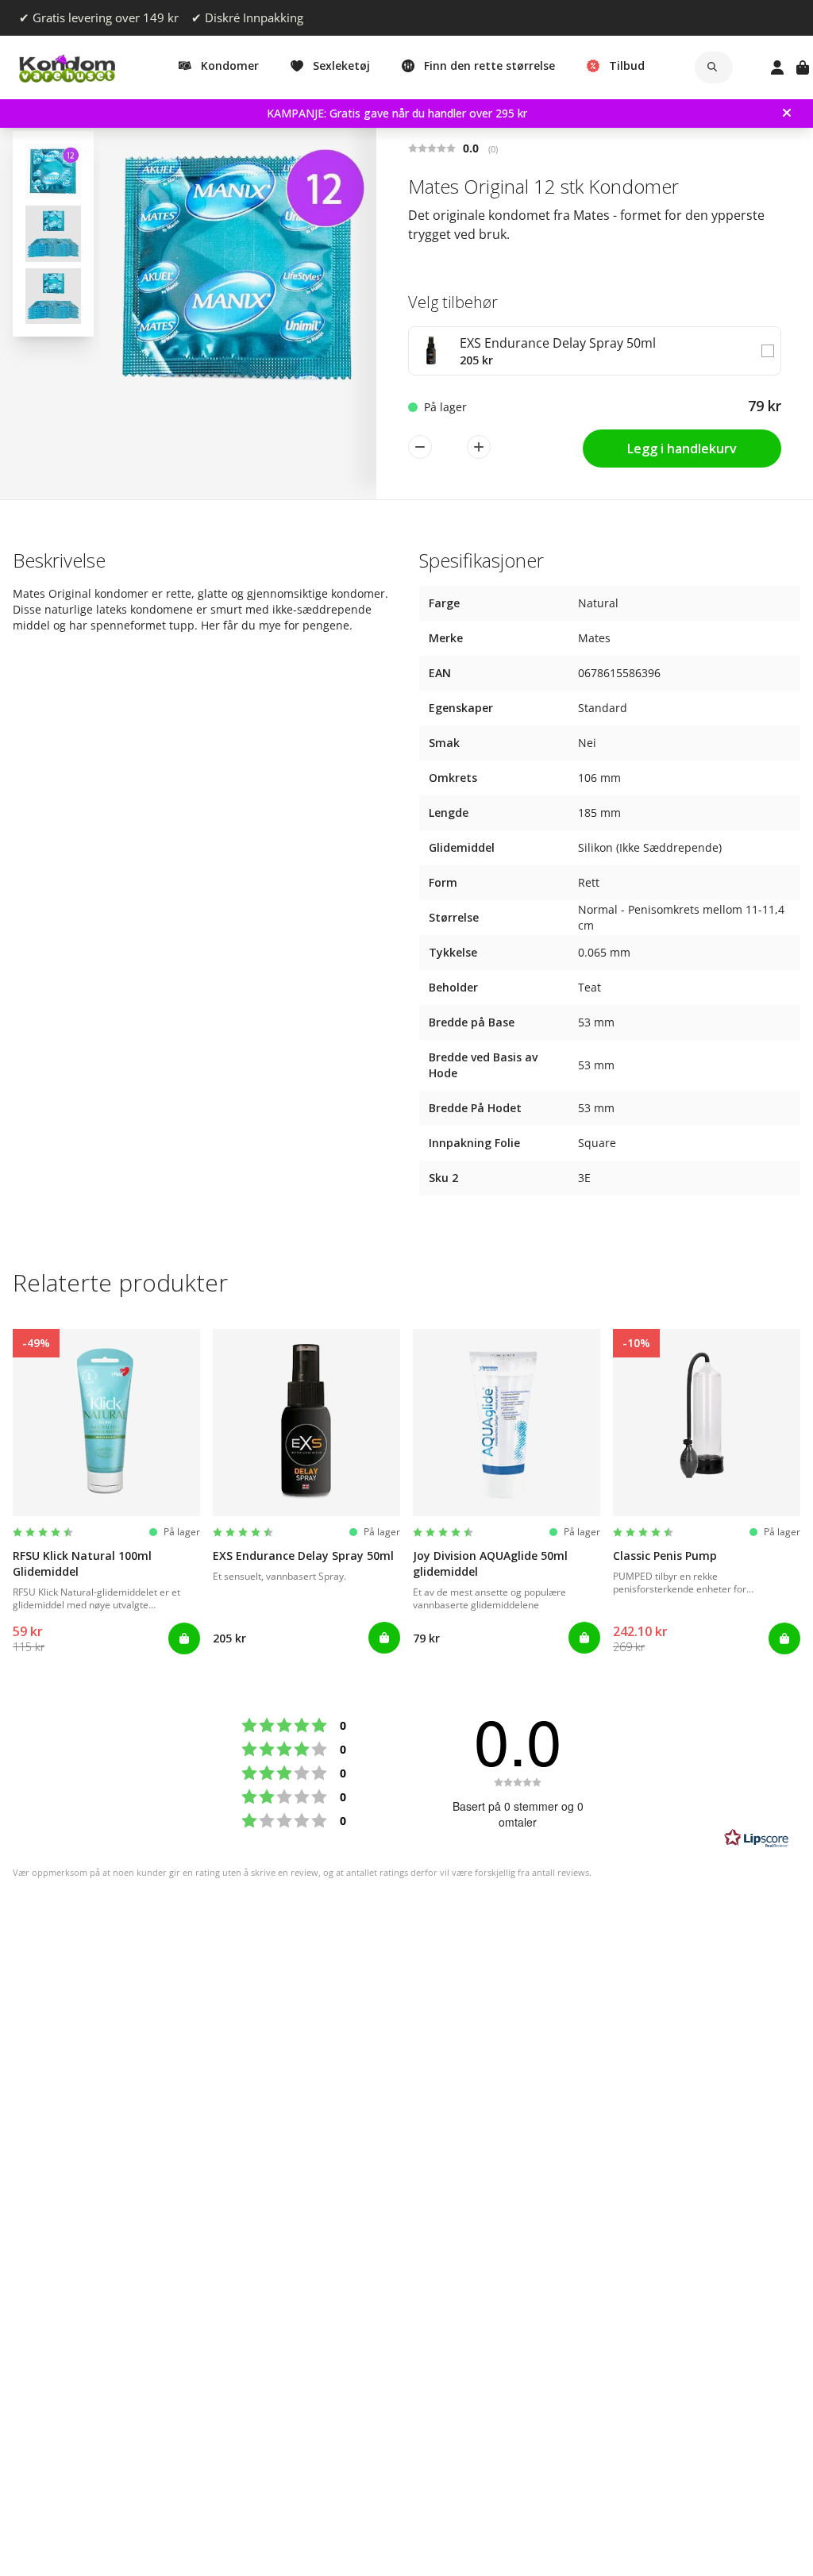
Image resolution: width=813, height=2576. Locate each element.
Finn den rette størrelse (489, 65)
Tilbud (627, 65)
